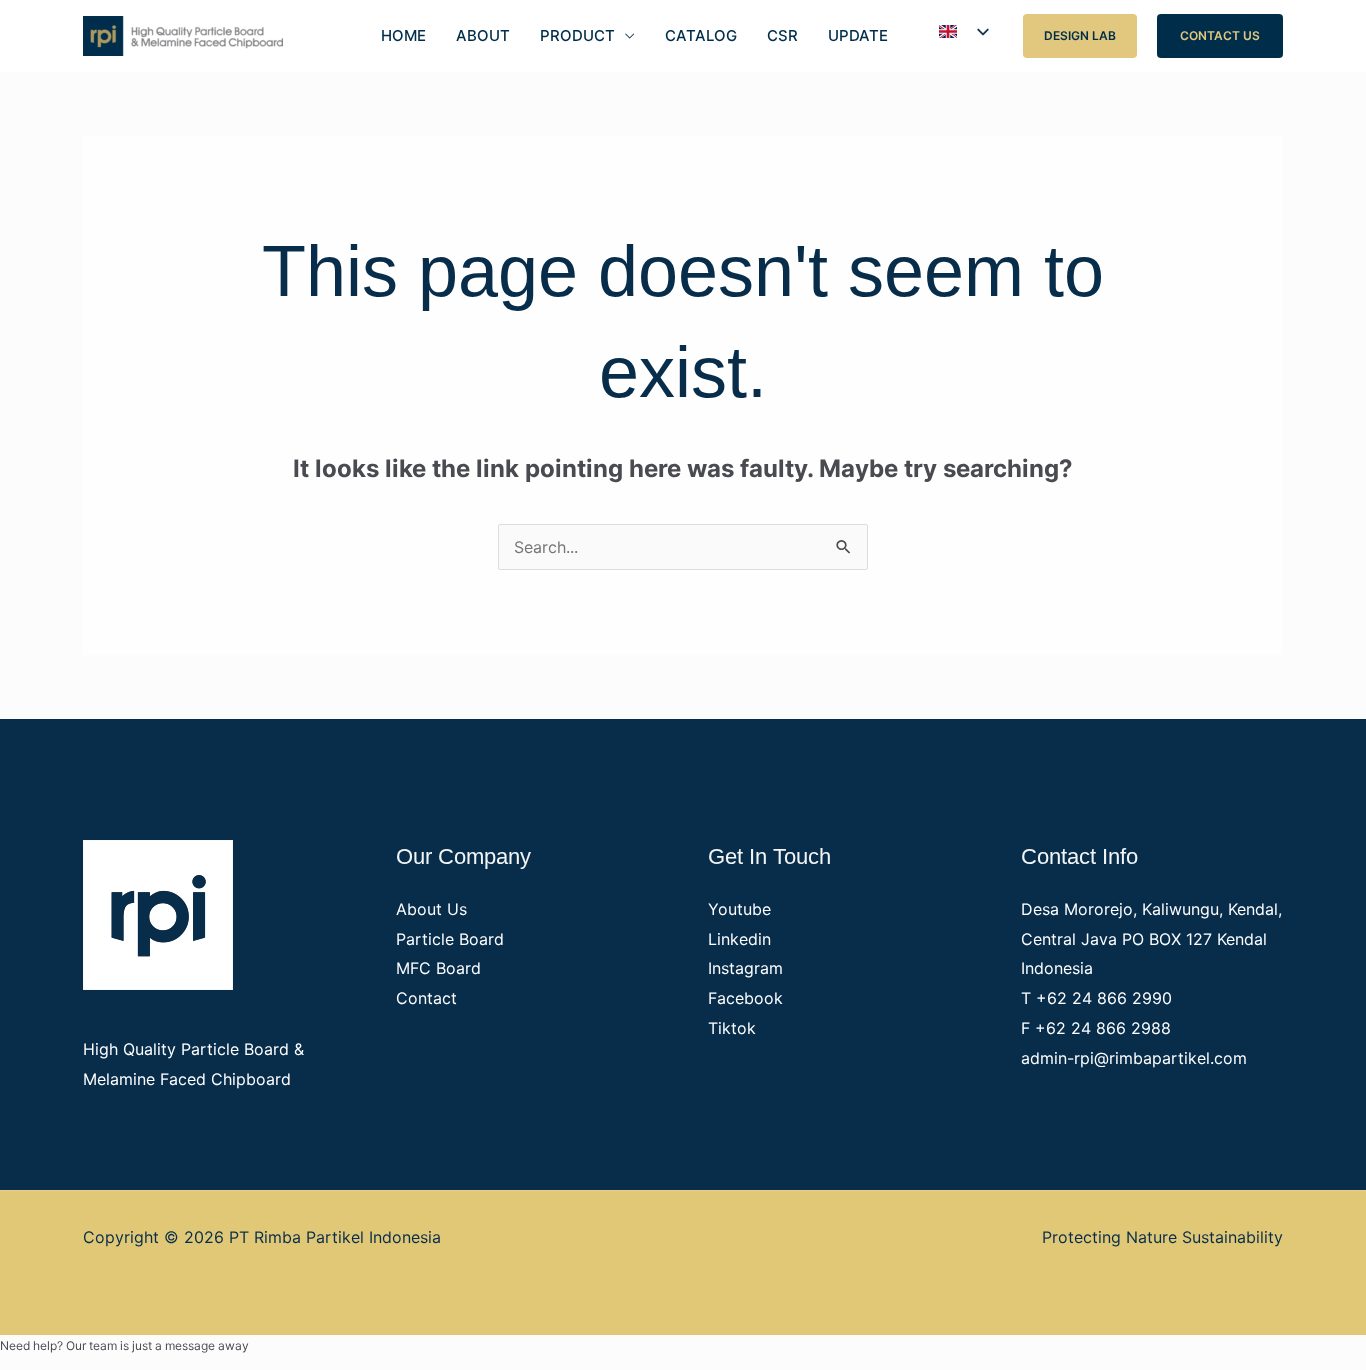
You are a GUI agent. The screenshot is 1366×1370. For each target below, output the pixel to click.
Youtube (739, 909)
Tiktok (732, 1028)
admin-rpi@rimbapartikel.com (1134, 1058)
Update (858, 35)
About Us (431, 909)
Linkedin (739, 939)
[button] (1080, 36)
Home (403, 35)
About (483, 35)
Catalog (701, 35)
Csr (782, 35)
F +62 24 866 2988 (1096, 1028)
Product (577, 35)
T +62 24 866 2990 (1096, 998)
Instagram (745, 968)
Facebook (745, 998)
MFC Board (438, 968)
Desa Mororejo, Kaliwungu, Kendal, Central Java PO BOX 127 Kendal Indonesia (1151, 938)
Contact (426, 998)
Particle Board (450, 939)
